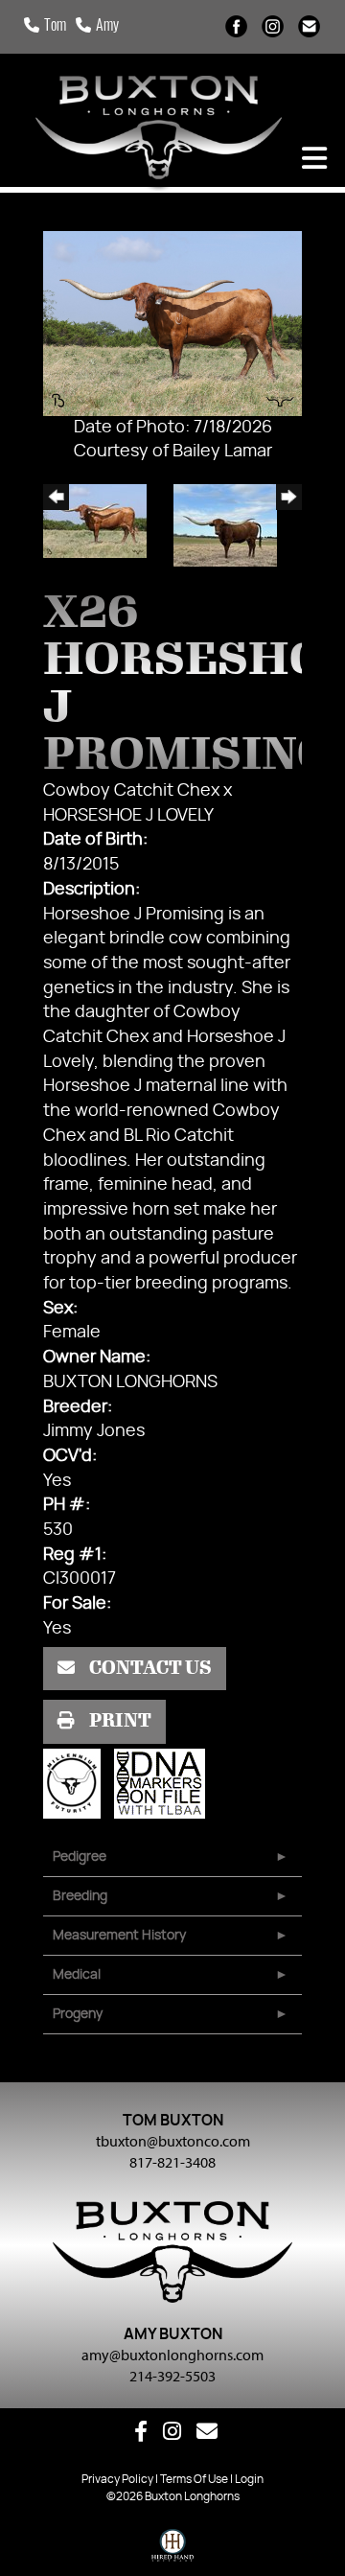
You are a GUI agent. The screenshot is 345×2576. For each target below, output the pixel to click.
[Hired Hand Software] (173, 2550)
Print (119, 1721)
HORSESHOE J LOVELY (128, 816)
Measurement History (119, 1936)
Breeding (80, 1896)
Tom (55, 27)
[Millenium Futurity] (77, 1783)
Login (249, 2479)
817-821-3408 (172, 2162)
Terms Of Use (194, 2479)
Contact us (149, 1668)
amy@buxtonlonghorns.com (172, 2355)
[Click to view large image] (172, 323)
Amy (107, 27)
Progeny (78, 2014)
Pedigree (80, 1857)
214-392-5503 (172, 2376)
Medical (77, 1975)
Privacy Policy (117, 2479)
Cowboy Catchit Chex (131, 791)
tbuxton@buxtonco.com (173, 2141)
